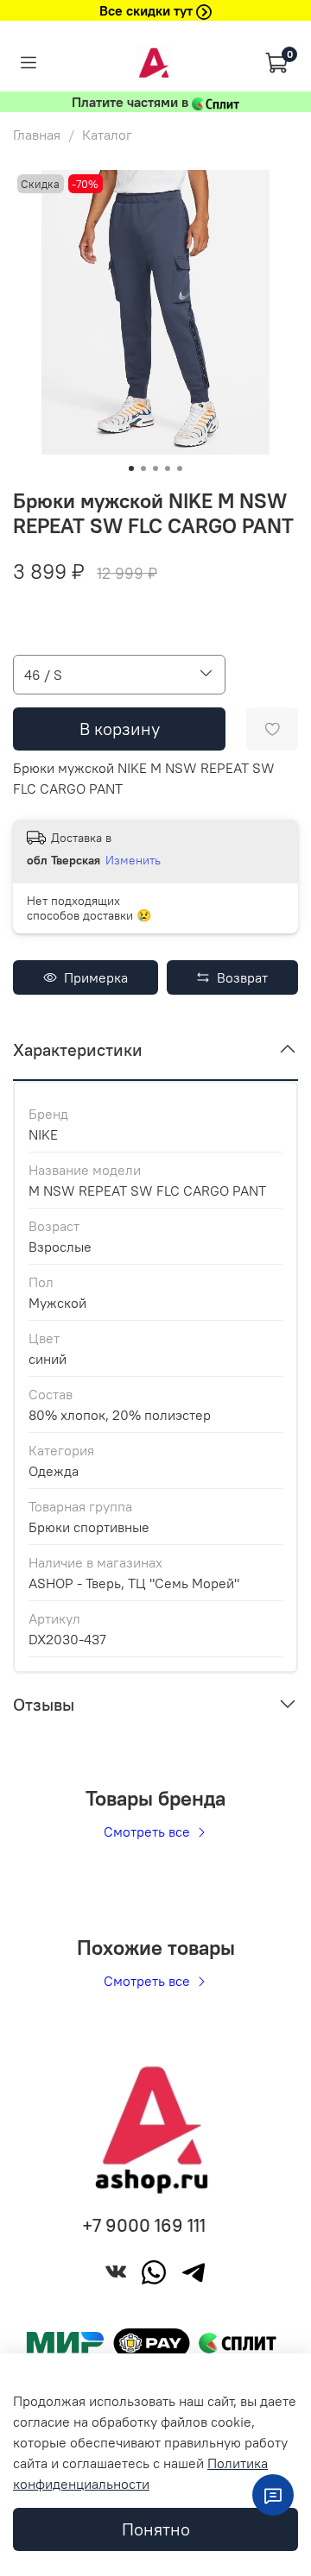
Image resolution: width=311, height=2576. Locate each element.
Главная (37, 135)
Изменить (133, 860)
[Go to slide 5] (180, 468)
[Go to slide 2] (143, 468)
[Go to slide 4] (168, 468)
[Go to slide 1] (131, 468)
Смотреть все (149, 1831)
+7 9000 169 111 (144, 2225)
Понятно (156, 2529)
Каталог (107, 135)
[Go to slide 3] (155, 468)
